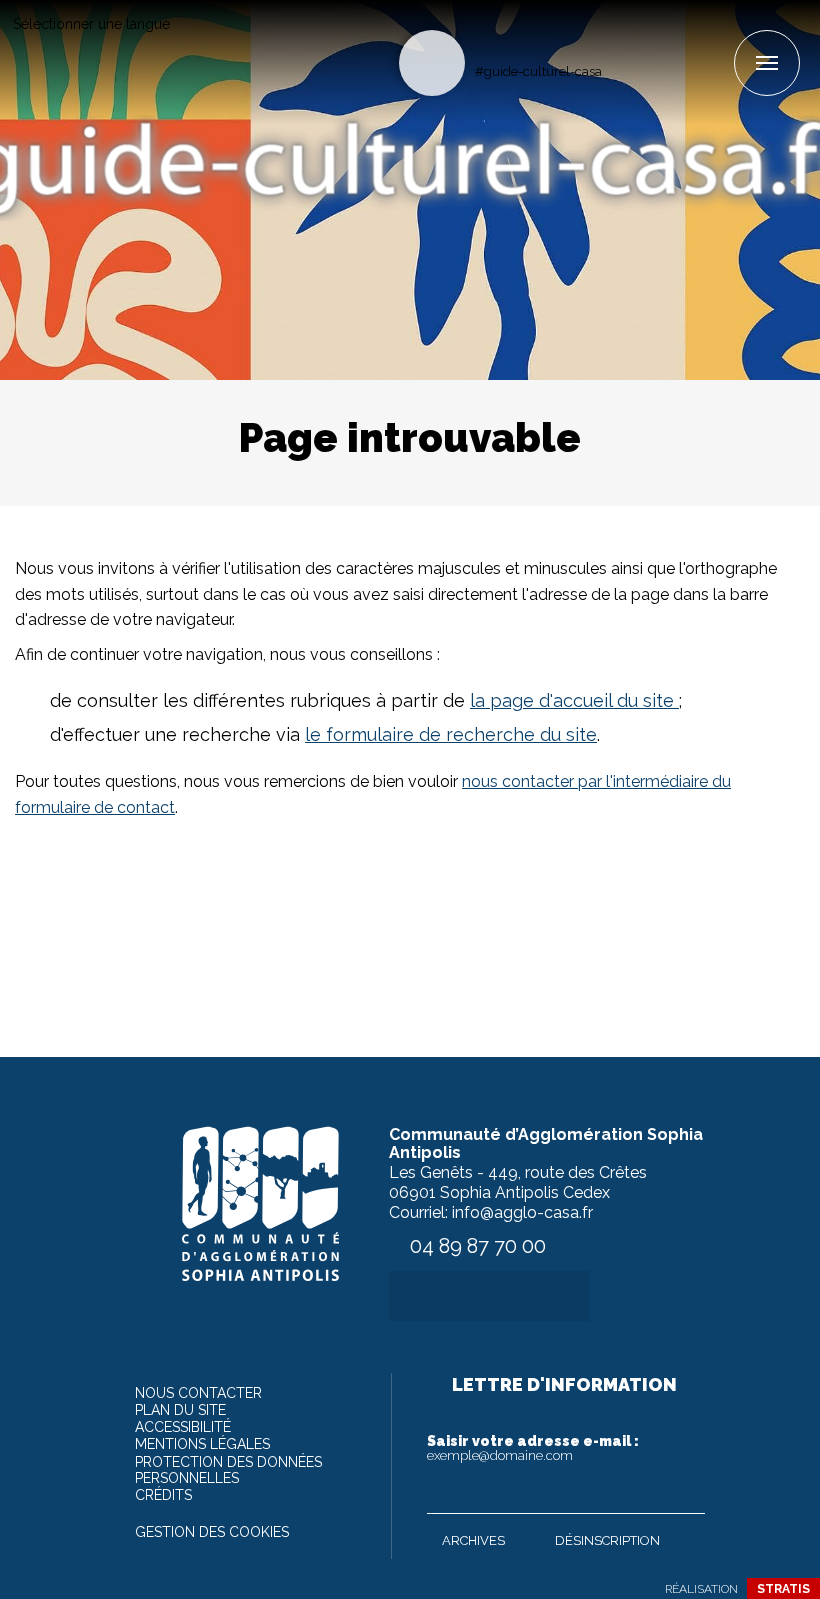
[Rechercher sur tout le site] (432, 63)
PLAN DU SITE (180, 1410)
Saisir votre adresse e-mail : (533, 1448)
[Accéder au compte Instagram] (717, 36)
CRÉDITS (163, 1495)
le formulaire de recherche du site (451, 734)
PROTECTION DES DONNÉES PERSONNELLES (228, 1470)
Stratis (783, 1589)
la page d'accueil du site (574, 700)
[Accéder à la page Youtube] (684, 36)
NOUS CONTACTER (198, 1393)
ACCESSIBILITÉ (183, 1427)
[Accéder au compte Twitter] (651, 36)
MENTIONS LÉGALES (202, 1444)
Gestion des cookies (212, 1532)
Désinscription (607, 1540)
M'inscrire (685, 1494)
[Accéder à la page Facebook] (618, 36)
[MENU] (767, 63)
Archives (473, 1540)
